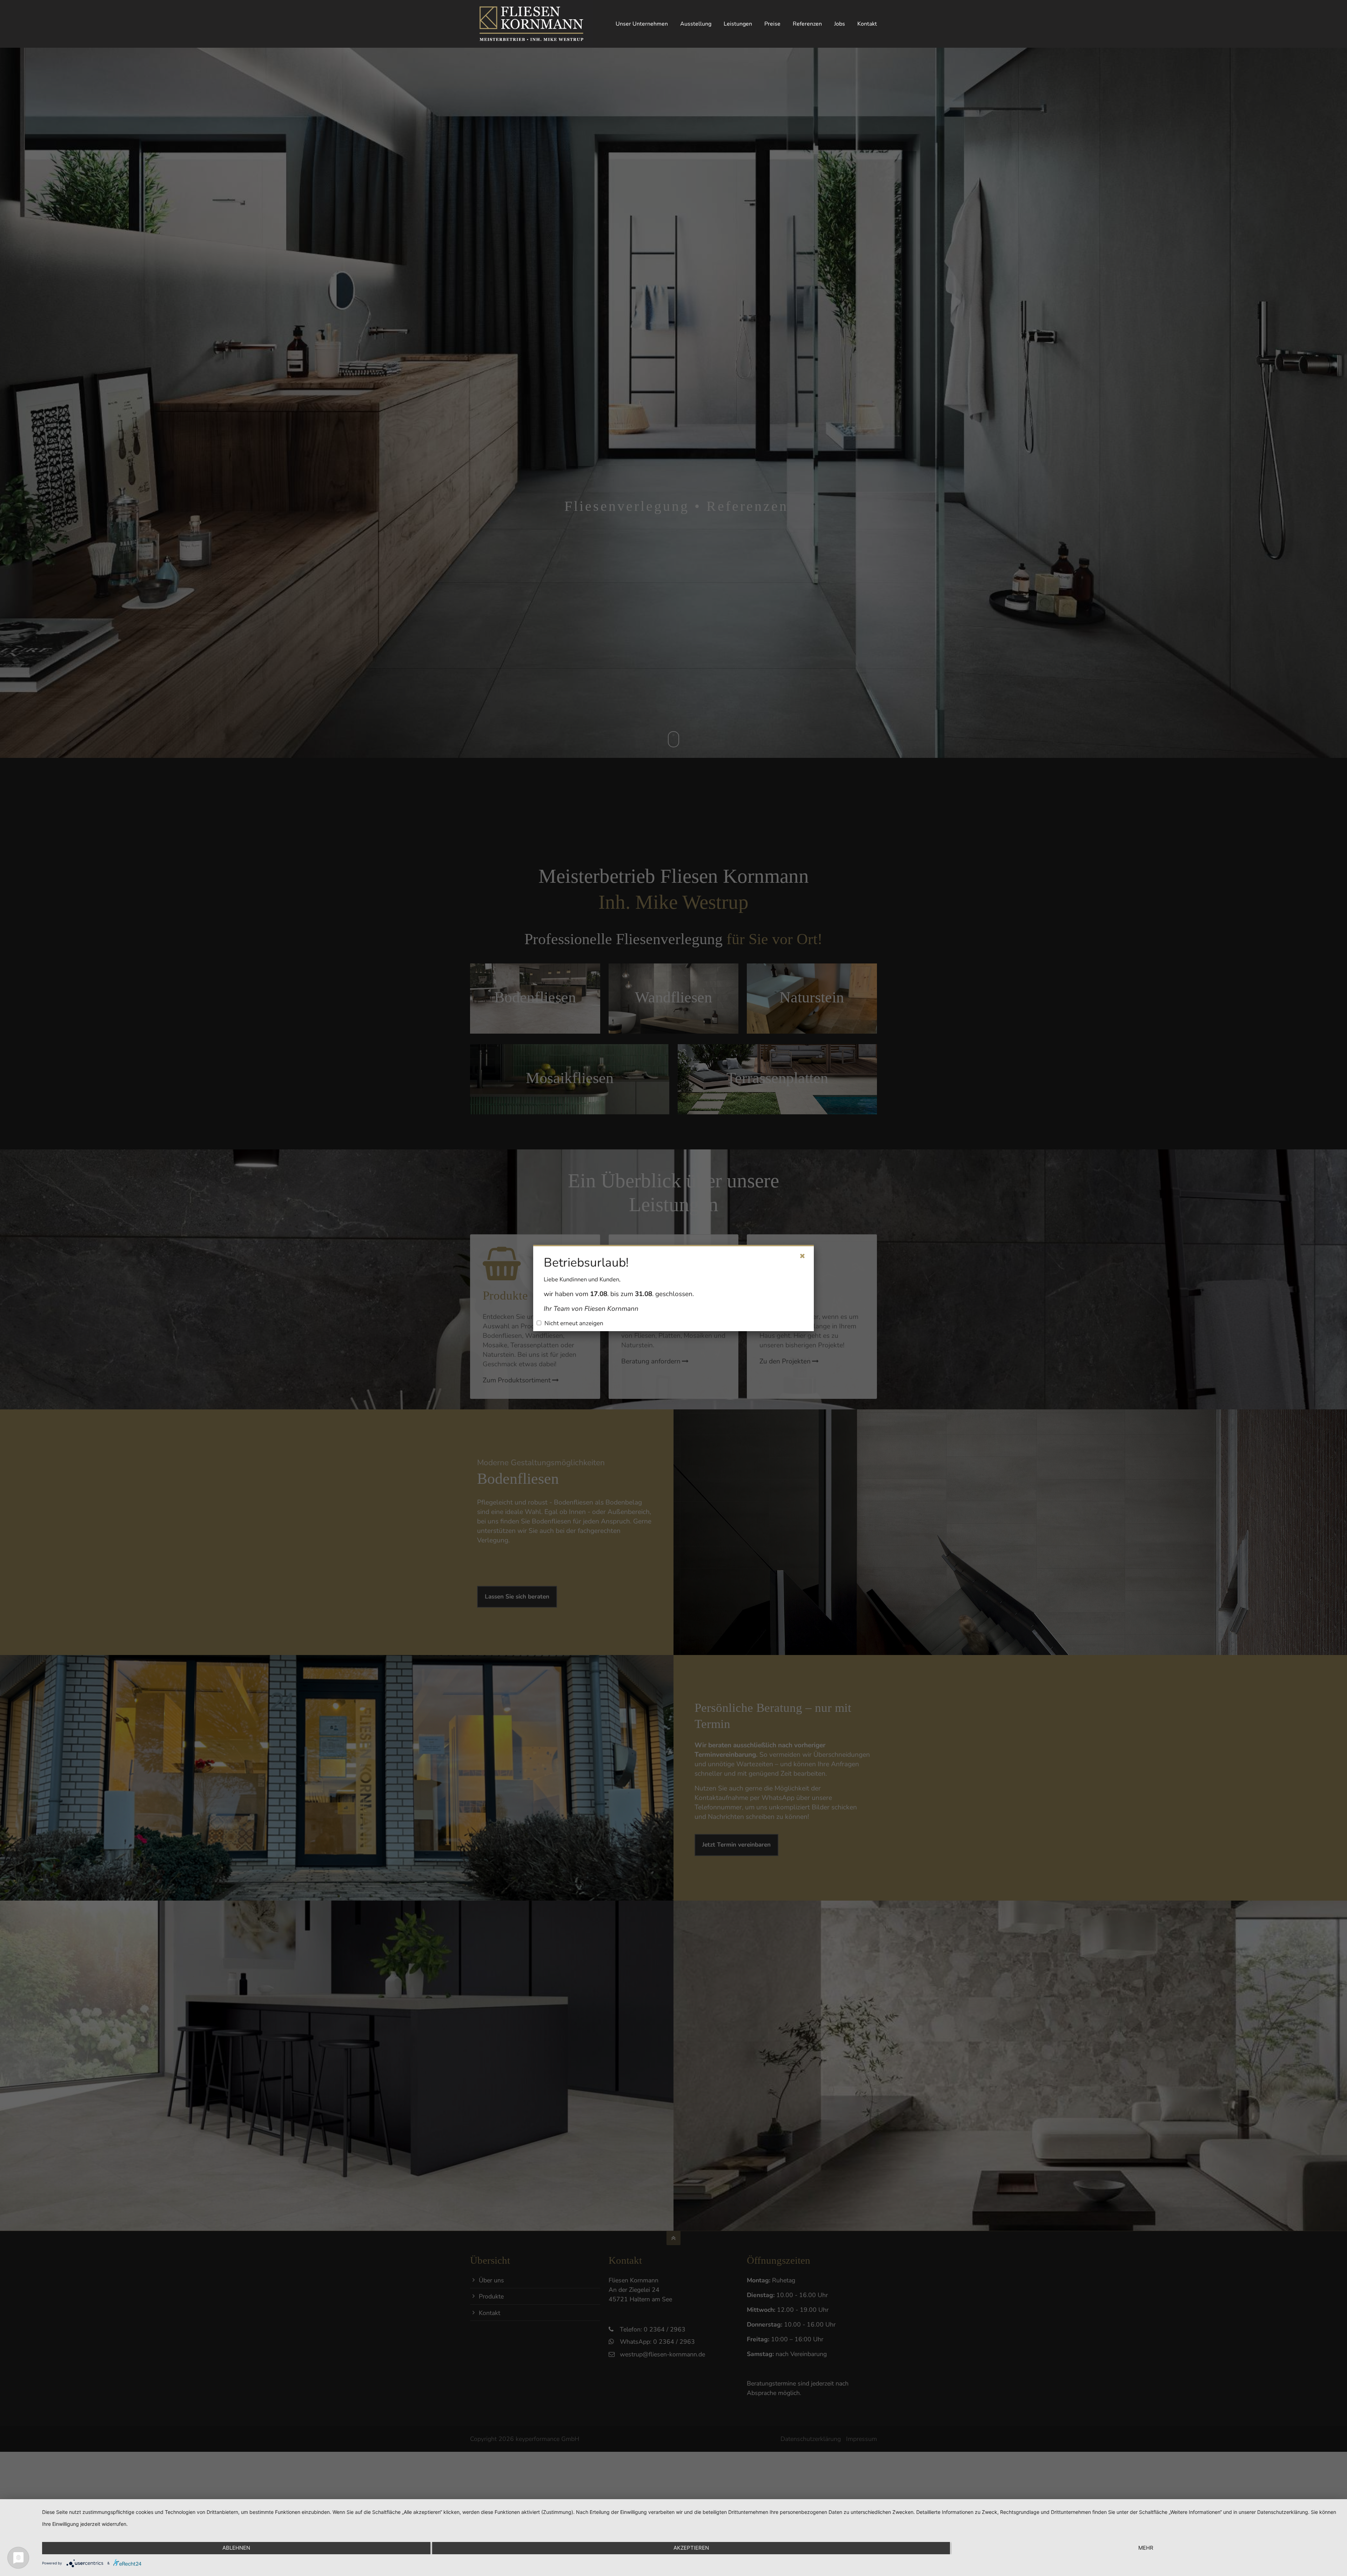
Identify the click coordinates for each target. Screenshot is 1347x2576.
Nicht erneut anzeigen (574, 1323)
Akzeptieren (691, 2548)
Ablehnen (236, 2548)
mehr (1146, 2548)
